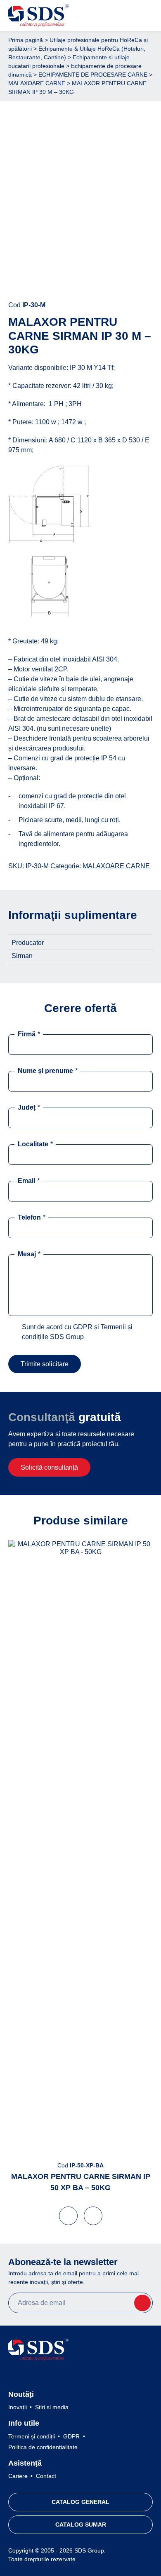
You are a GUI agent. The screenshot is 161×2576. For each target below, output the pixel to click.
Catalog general (80, 2502)
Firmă (29, 1034)
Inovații (18, 2407)
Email (29, 1181)
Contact (46, 2476)
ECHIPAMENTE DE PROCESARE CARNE (93, 75)
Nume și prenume (48, 1071)
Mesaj (29, 1254)
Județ (29, 1107)
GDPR (71, 2436)
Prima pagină (26, 40)
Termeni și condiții (32, 2436)
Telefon (32, 1217)
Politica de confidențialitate (43, 2447)
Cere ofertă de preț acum (81, 279)
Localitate (35, 1144)
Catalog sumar (81, 2525)
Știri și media (52, 2407)
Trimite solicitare (45, 1364)
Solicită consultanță (49, 1467)
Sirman (22, 956)
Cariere (18, 2476)
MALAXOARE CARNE (37, 83)
